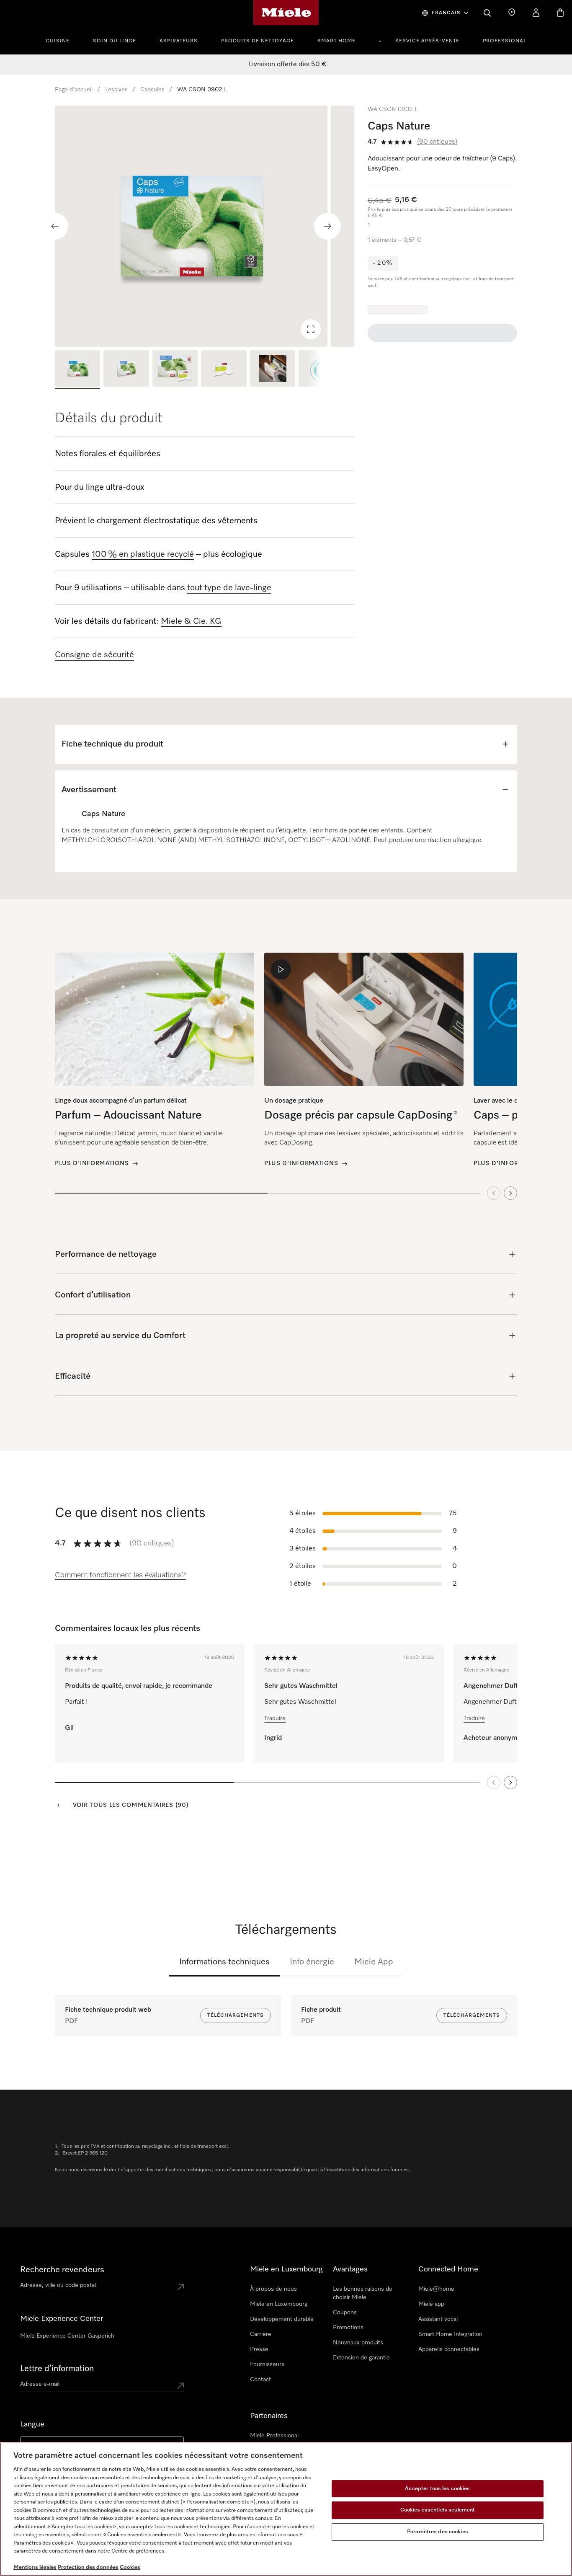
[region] (205, 226)
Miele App (374, 1962)
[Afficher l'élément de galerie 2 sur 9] (126, 370)
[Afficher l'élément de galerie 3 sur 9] (175, 370)
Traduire (275, 1718)
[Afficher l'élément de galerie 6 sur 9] (321, 370)
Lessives (116, 90)
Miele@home (436, 2289)
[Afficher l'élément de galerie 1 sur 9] (77, 370)
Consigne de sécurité (94, 655)
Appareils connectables (449, 2349)
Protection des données (88, 2567)
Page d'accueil (74, 90)
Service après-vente (427, 41)
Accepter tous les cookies (437, 2489)
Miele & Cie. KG (191, 621)
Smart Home (336, 41)
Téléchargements (236, 2015)
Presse (259, 2349)
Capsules (152, 90)
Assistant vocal (438, 2319)
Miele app (431, 2304)
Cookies (130, 2567)
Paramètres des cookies (438, 2532)
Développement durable (282, 2319)
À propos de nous (273, 2289)
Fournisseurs (267, 2364)
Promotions (348, 2328)
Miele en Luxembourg (279, 2304)
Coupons (345, 2312)
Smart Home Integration (450, 2334)
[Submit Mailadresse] (180, 2386)
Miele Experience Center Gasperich (67, 2336)
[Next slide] (327, 226)
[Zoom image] (311, 329)
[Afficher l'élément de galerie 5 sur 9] (273, 370)
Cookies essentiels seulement (438, 2510)
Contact (260, 2380)
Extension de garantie (361, 2358)
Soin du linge (115, 41)
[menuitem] (62, 40)
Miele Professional (274, 2436)
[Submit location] (180, 2287)
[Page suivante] (510, 1783)
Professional (505, 41)
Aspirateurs (179, 41)
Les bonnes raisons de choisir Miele (363, 2293)
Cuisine (58, 41)
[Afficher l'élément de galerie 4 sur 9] (224, 370)
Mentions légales (35, 2567)
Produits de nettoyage (258, 41)
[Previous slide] (55, 226)
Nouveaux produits (358, 2343)
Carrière (261, 2334)
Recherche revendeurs (62, 2270)
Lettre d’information (57, 2369)
